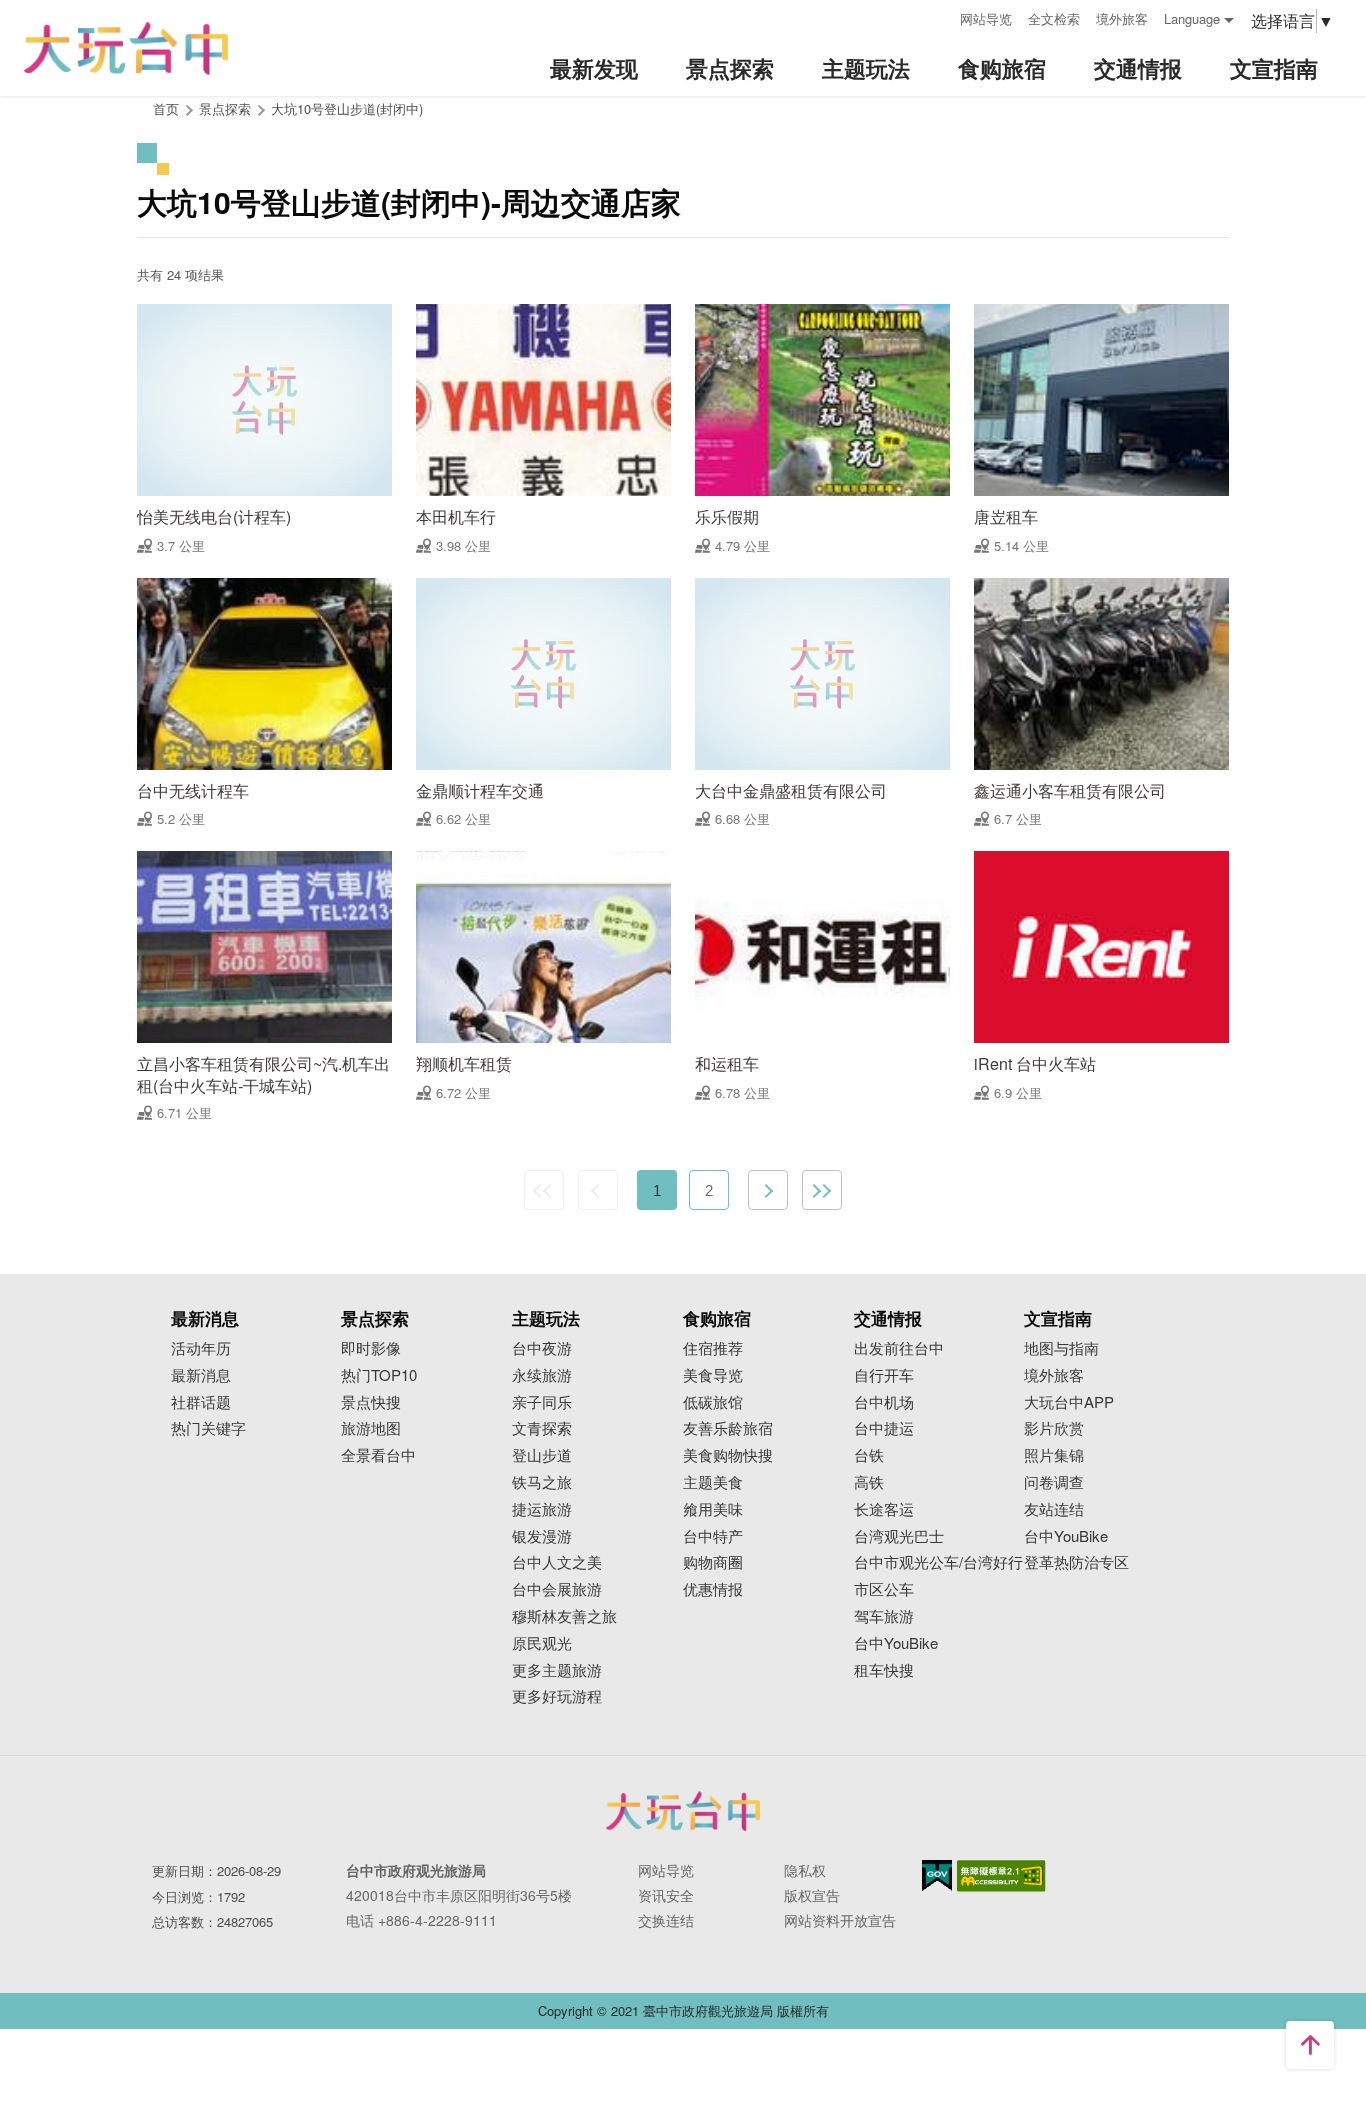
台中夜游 (542, 1348)
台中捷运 (884, 1428)
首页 (166, 108)
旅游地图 (371, 1428)
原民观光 (542, 1643)
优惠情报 (713, 1589)
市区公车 (884, 1589)
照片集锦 (1054, 1455)
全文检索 (1054, 18)
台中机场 (884, 1402)
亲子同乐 (542, 1402)
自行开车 (884, 1375)
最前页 (544, 1190)
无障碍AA (1001, 1876)
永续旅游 (542, 1375)
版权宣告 (812, 1895)
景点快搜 (371, 1402)
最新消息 (201, 1375)
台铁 (869, 1455)
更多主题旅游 (557, 1670)
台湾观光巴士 (899, 1536)
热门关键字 (208, 1428)
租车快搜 (884, 1670)
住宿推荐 (713, 1348)
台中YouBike (896, 1643)
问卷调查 (1054, 1482)
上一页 (598, 1190)
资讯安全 (666, 1895)
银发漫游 (542, 1536)
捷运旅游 (542, 1509)
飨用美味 (713, 1509)
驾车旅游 (884, 1616)
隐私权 (805, 1870)
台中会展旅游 (557, 1589)
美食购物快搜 (728, 1455)
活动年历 (201, 1348)
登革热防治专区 (1076, 1562)
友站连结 (1054, 1509)
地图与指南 (1061, 1348)
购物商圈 (713, 1562)
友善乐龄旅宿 (728, 1428)
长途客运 (884, 1509)
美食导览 (713, 1375)
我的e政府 (937, 1875)
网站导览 (986, 18)
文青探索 (542, 1428)
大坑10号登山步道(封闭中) (347, 108)
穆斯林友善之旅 (564, 1616)
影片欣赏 (1054, 1428)
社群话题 (201, 1402)
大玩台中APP (1069, 1402)
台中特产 (713, 1536)
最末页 (822, 1190)
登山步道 (542, 1455)
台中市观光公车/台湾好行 (938, 1562)
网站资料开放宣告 (840, 1920)
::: (938, 16)
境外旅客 (1122, 18)
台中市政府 (683, 1811)
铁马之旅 (542, 1482)
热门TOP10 (379, 1375)
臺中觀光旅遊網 (126, 48)
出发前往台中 (899, 1348)
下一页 (768, 1190)
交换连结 (666, 1920)
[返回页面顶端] (1310, 2045)
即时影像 (371, 1348)
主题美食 (713, 1482)
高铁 (869, 1482)
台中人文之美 (557, 1562)
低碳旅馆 (713, 1402)
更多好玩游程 (557, 1696)
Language (1192, 18)
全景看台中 (378, 1455)
